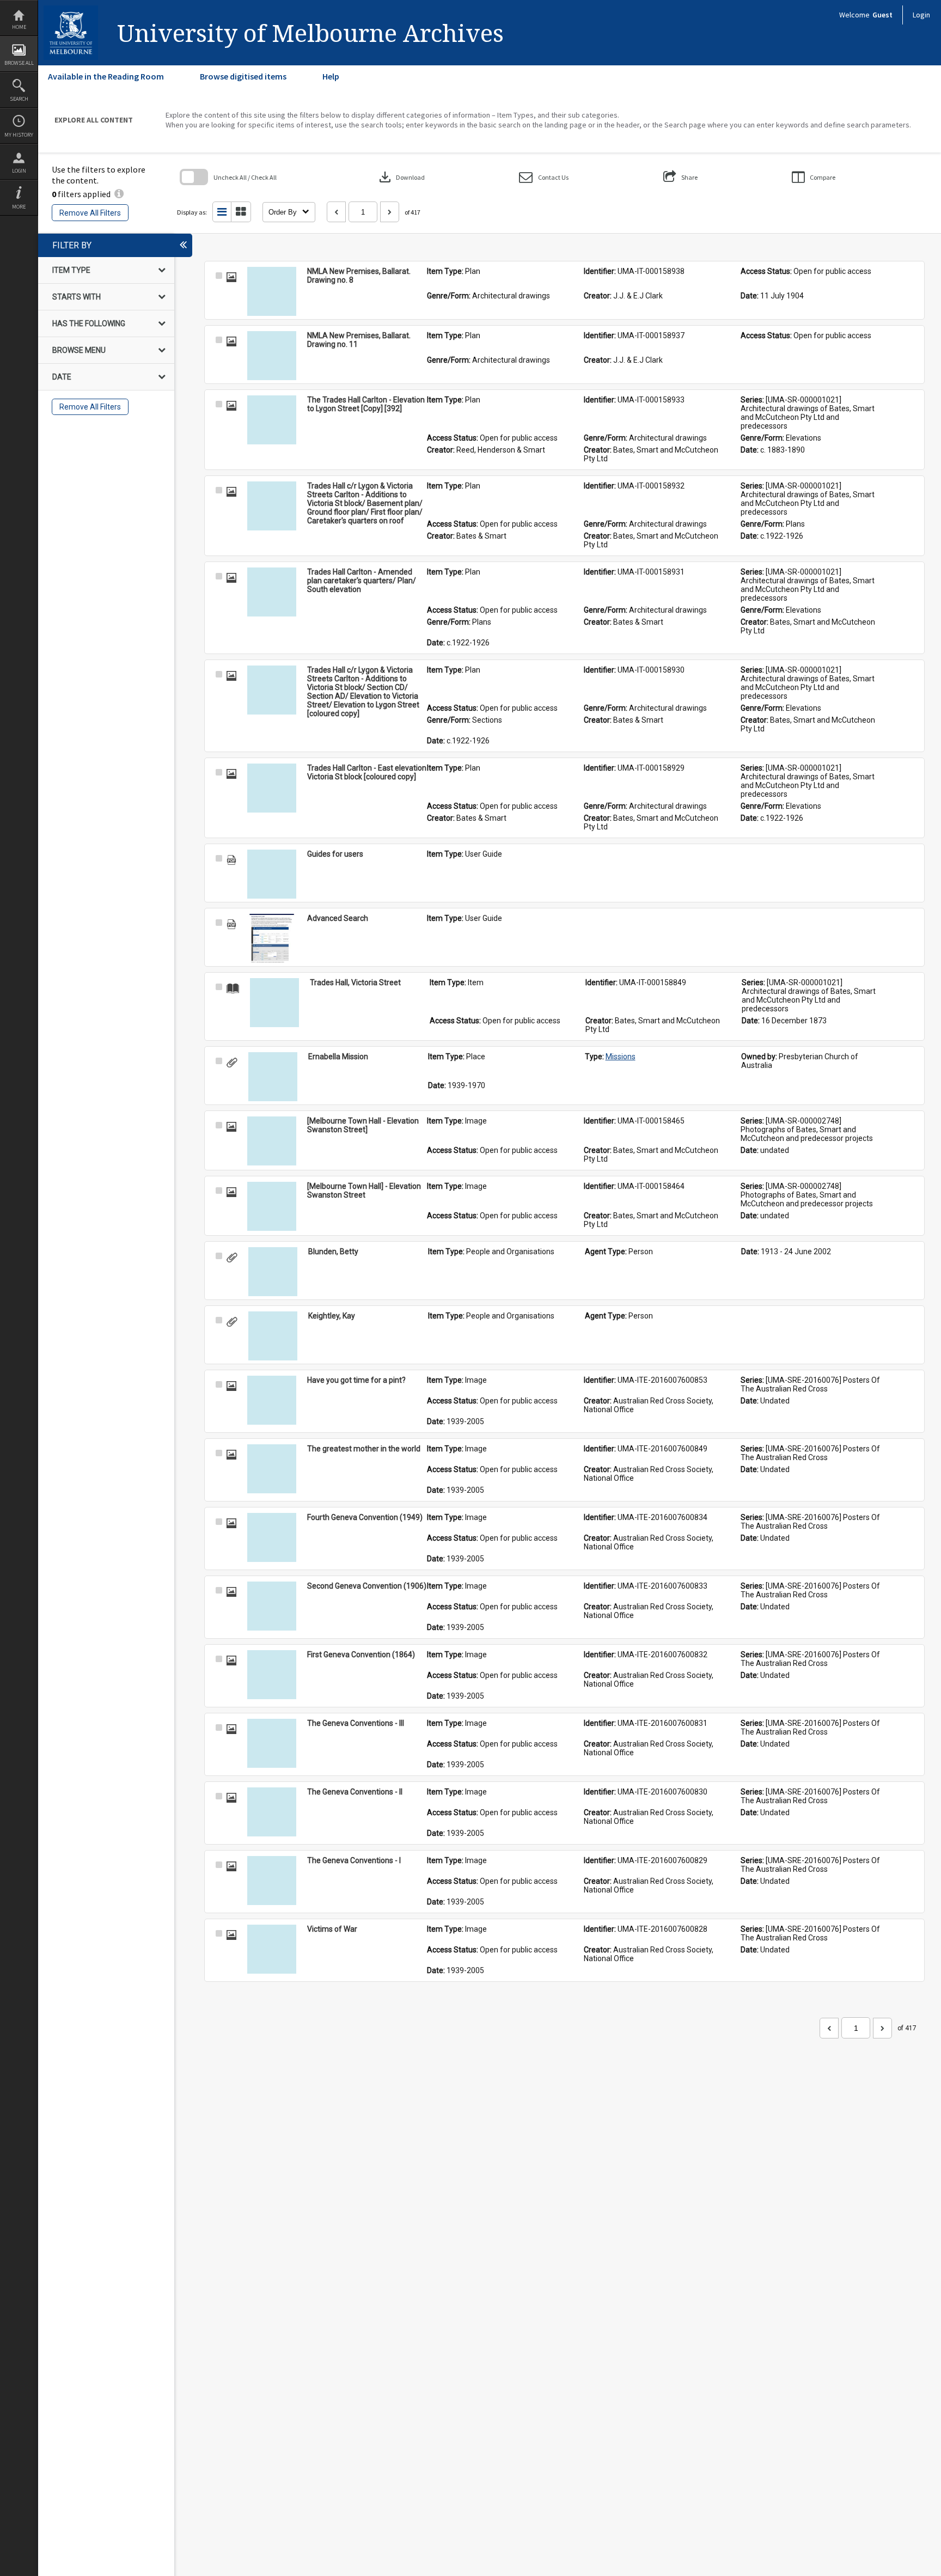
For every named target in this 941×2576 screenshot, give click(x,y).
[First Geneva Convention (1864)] (272, 1675)
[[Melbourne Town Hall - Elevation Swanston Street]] (272, 1141)
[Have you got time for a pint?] (272, 1400)
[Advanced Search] (272, 938)
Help (331, 76)
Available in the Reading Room (106, 76)
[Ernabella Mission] (273, 1077)
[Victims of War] (272, 1949)
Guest (882, 15)
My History (19, 135)
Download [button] (401, 177)
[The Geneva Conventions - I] (272, 1881)
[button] (544, 177)
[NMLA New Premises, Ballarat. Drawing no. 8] (272, 291)
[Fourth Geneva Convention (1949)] (272, 1537)
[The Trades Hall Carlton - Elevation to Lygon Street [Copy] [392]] (272, 420)
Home (19, 27)
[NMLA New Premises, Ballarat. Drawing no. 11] (272, 356)
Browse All (19, 63)
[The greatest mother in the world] (272, 1469)
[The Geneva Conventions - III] (272, 1743)
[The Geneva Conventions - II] (272, 1812)
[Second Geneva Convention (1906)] (272, 1606)
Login (19, 171)
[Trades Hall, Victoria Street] (274, 1003)
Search (19, 99)
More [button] (19, 207)
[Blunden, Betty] (273, 1272)
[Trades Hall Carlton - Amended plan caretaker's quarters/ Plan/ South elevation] (272, 592)
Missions (621, 1057)
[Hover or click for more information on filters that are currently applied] (119, 194)
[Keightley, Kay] (273, 1336)
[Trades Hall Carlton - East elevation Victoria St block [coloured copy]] (272, 788)
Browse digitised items (243, 76)
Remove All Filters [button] (90, 213)
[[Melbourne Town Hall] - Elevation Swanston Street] (272, 1206)
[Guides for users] (272, 874)
